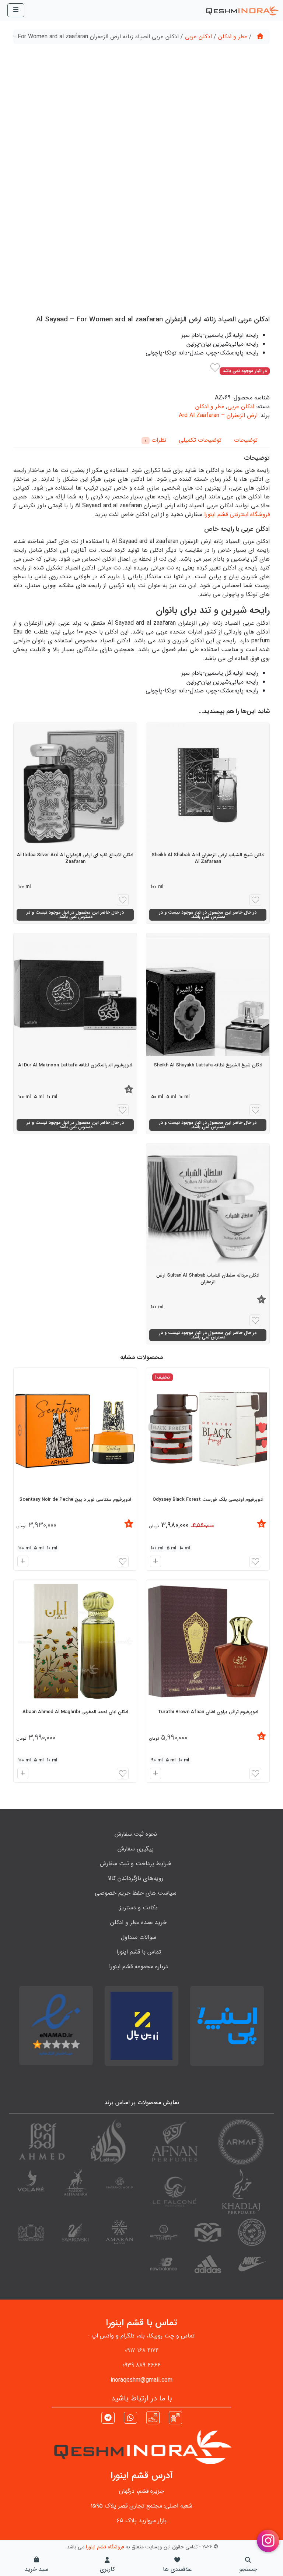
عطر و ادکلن (233, 37)
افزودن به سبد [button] (154, 1562)
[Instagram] (175, 2417)
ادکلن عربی (198, 37)
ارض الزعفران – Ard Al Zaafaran (218, 415)
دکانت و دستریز (139, 1908)
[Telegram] (108, 2419)
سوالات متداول (139, 1937)
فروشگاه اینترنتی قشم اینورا (237, 514)
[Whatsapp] (130, 2419)
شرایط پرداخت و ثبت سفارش (136, 1864)
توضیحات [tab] (246, 440)
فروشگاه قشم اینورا (105, 2547)
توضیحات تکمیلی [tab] (200, 440)
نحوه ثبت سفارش (136, 1834)
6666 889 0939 (141, 2365)
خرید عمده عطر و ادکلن (139, 1922)
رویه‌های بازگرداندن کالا (136, 1878)
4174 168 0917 (142, 2351)
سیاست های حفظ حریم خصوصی (136, 1893)
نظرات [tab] (155, 440)
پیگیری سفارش (136, 1849)
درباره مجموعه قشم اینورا (139, 1967)
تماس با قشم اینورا (139, 1952)
